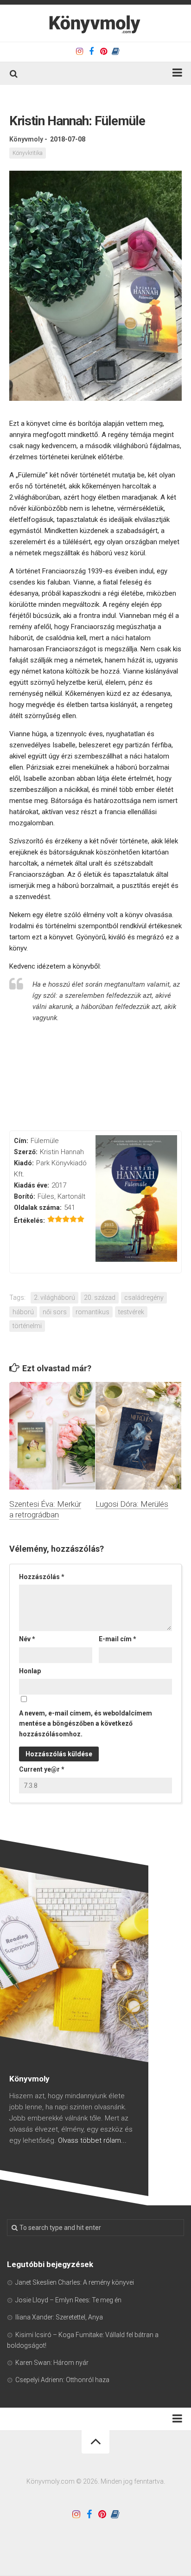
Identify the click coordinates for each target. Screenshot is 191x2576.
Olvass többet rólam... (92, 2140)
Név (27, 1639)
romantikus (92, 1312)
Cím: (21, 1141)
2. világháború (54, 1298)
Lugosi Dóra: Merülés (132, 1504)
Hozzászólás (42, 1577)
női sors (55, 1312)
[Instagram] (79, 51)
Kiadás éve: (32, 1185)
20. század (100, 1298)
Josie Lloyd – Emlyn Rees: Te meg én (68, 2300)
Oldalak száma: (38, 1208)
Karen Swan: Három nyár (52, 2363)
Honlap (30, 1671)
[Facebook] (91, 51)
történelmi (27, 1326)
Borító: (25, 1196)
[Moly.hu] (115, 51)
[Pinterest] (103, 51)
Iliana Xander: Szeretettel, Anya (59, 2317)
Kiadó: (24, 1163)
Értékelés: (29, 1221)
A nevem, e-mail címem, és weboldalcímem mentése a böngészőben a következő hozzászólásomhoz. (86, 1724)
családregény (144, 1298)
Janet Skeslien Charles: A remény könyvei (75, 2282)
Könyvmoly (26, 139)
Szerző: (26, 1152)
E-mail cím (118, 1639)
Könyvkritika (28, 153)
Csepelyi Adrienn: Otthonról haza (62, 2380)
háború (23, 1312)
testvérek (131, 1312)
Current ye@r (42, 1769)
